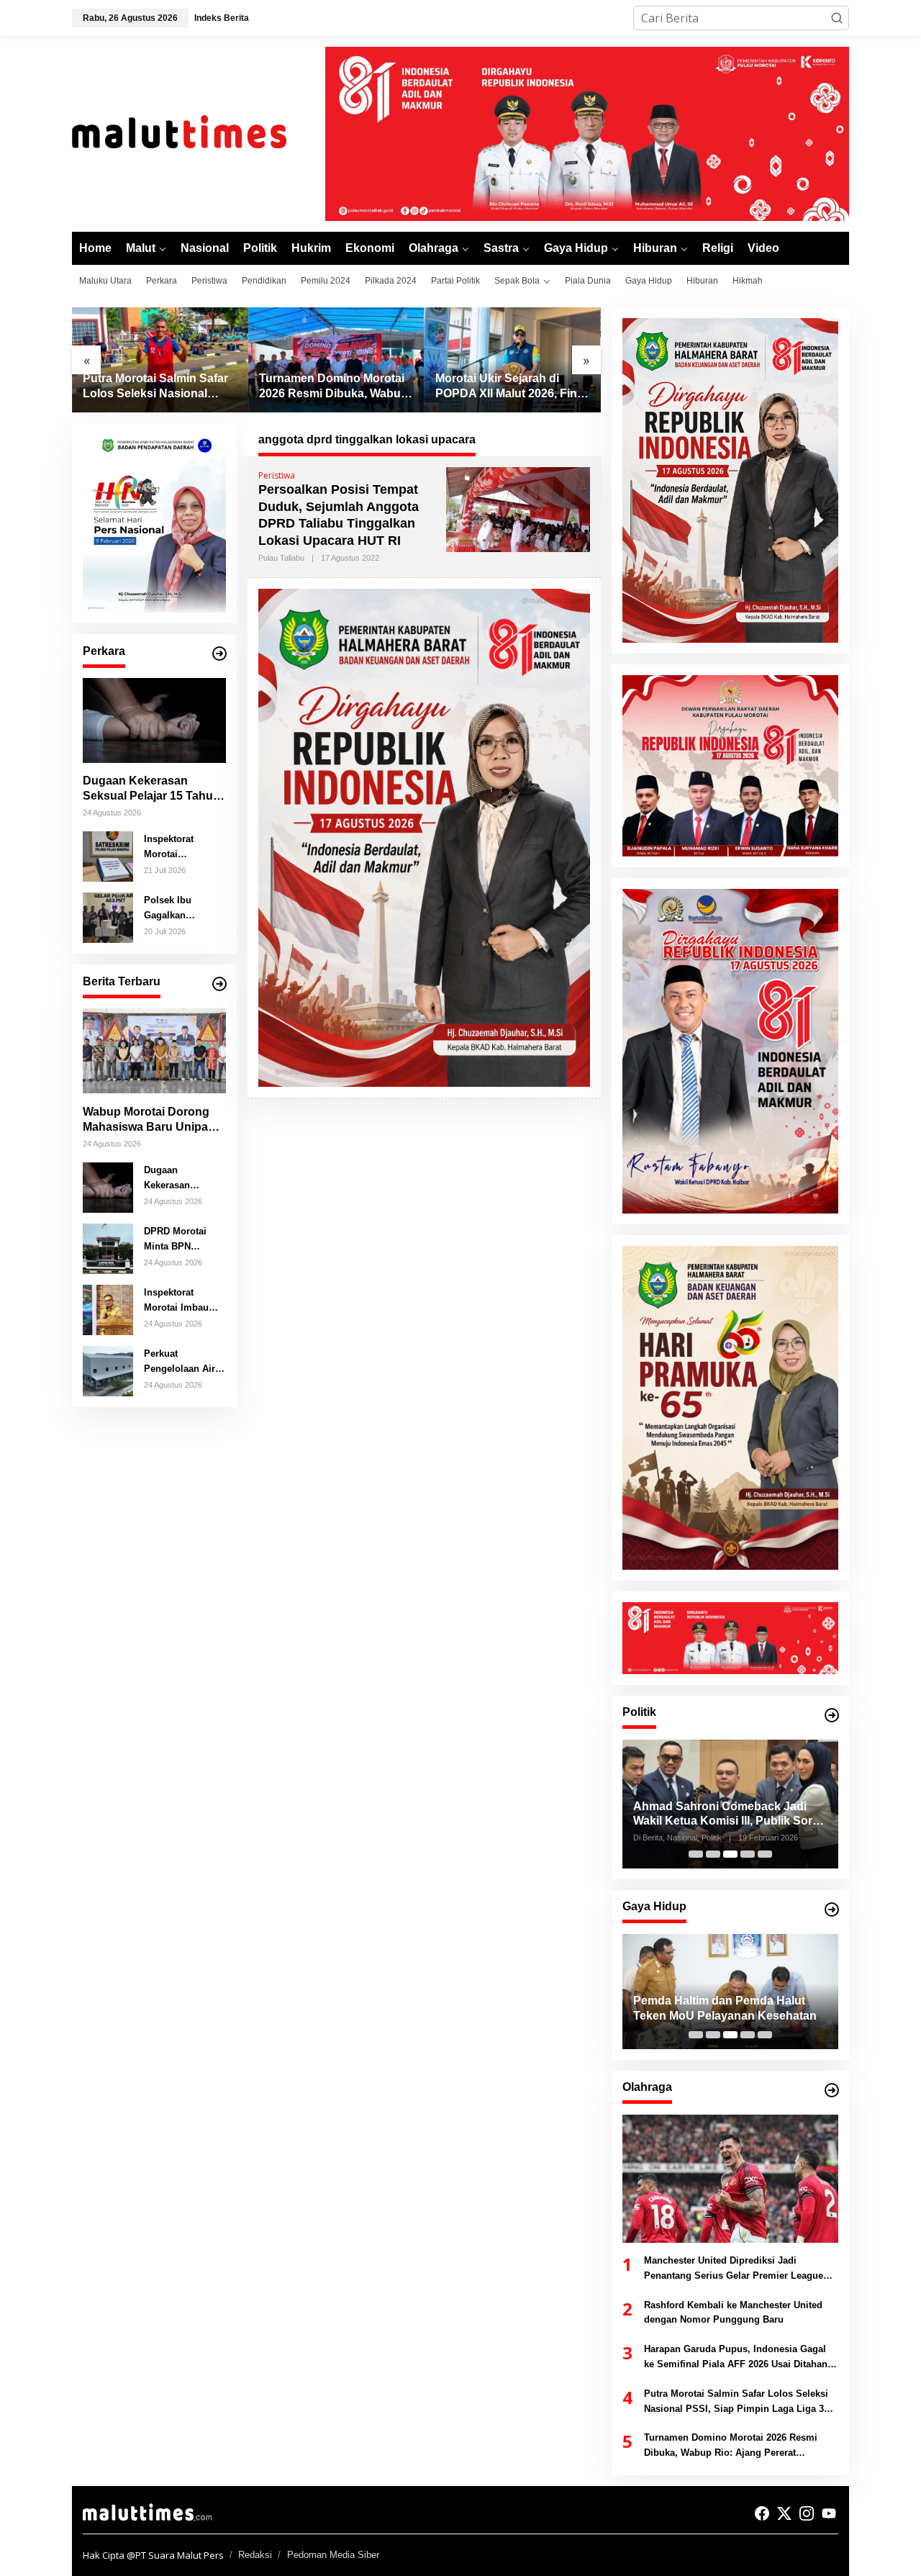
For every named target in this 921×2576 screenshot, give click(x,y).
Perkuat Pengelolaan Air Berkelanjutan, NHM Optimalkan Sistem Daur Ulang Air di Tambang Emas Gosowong (181, 1362)
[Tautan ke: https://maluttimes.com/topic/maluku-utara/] (219, 984)
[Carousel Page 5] (765, 1854)
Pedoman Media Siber (333, 2555)
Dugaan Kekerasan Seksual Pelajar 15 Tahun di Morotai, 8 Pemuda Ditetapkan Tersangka (151, 789)
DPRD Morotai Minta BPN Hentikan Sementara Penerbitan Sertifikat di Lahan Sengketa (185, 1239)
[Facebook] (762, 2513)
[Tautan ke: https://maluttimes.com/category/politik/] (832, 1715)
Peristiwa (277, 475)
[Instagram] (807, 2513)
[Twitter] (784, 2513)
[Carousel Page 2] (713, 1854)
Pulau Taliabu (281, 558)
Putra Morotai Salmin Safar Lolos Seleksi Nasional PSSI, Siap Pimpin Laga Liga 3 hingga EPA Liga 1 (155, 387)
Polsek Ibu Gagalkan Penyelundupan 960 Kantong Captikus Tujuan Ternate (180, 908)
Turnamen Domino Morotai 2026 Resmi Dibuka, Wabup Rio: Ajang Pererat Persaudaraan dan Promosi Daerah (334, 387)
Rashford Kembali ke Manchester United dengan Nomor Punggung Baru (733, 2313)
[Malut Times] (198, 132)
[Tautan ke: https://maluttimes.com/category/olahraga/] (832, 2090)
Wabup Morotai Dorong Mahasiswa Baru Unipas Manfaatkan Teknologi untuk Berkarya (149, 1120)
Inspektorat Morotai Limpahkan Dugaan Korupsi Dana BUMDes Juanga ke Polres (182, 847)
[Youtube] (829, 2513)
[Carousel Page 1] (696, 1854)
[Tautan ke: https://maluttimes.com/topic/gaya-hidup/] (832, 1910)
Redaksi (255, 2555)
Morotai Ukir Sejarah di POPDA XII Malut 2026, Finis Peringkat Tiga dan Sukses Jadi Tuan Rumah (511, 387)
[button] (837, 18)
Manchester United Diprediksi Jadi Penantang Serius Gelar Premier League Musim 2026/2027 (734, 2269)
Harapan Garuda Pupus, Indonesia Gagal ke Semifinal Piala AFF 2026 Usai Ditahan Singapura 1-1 (736, 2358)
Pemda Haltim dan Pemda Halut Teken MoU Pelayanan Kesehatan (623, 2008)
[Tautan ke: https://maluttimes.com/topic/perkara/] (219, 654)
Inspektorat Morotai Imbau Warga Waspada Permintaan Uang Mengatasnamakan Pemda (182, 1301)
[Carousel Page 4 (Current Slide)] (748, 1854)
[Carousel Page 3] (730, 1854)
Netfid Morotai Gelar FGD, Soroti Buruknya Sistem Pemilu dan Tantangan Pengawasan (727, 1815)
